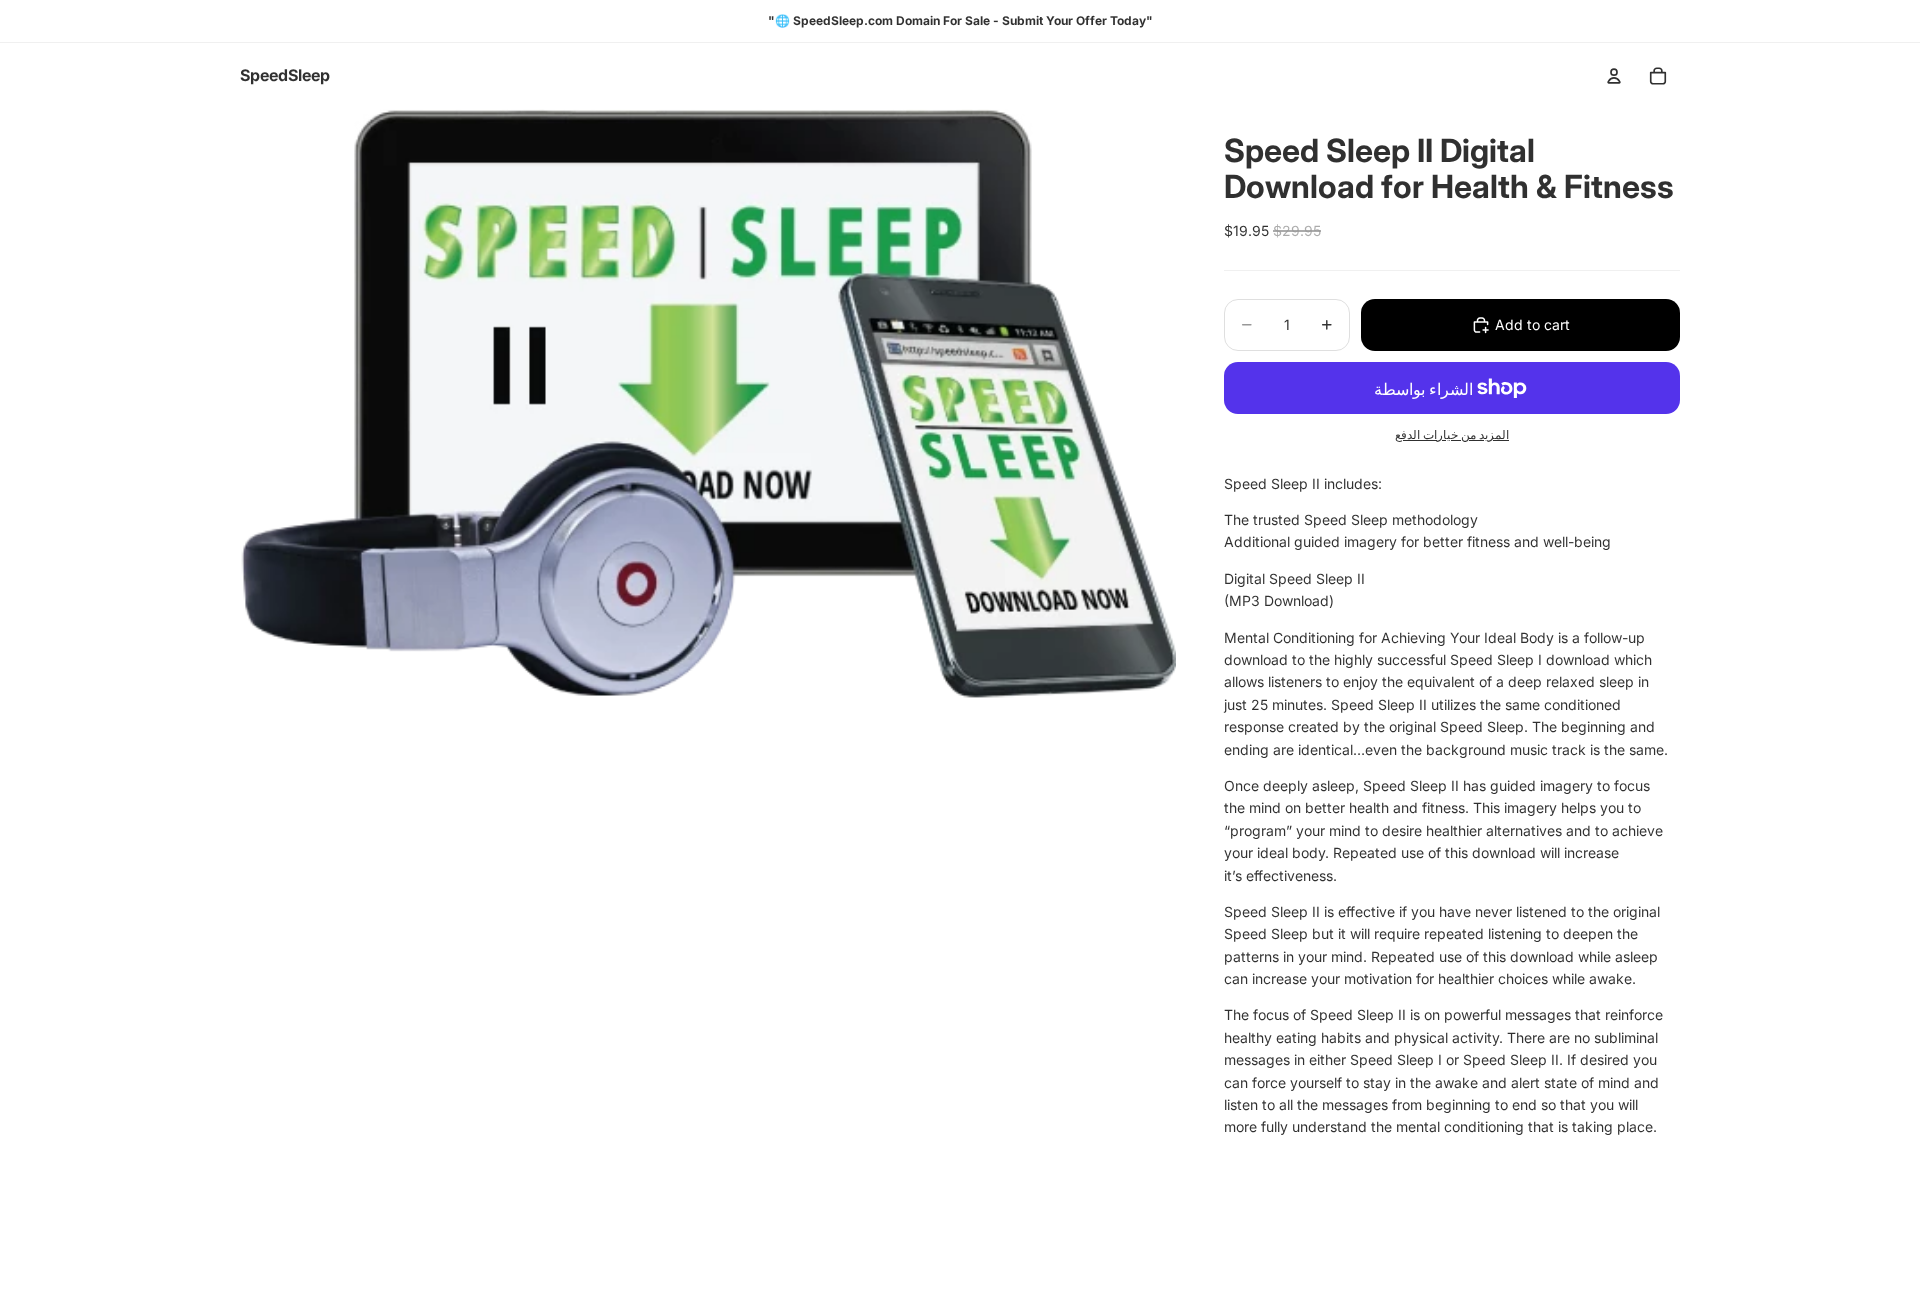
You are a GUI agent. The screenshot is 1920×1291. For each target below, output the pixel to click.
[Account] (1614, 76)
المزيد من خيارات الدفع (1452, 435)
